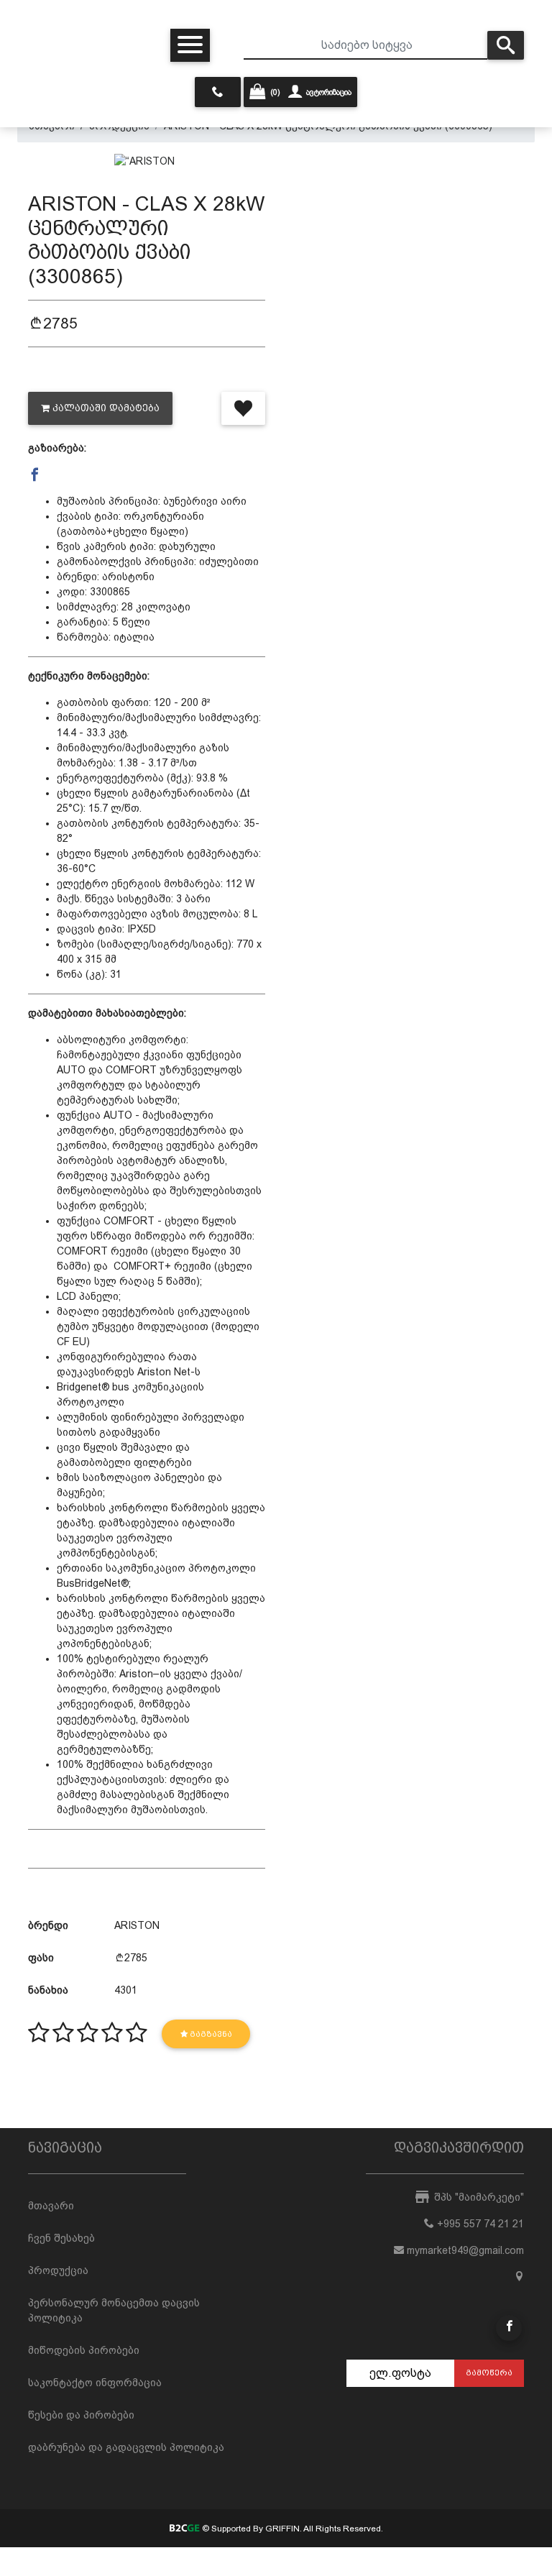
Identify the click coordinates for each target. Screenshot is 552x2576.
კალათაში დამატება (106, 408)
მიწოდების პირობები (84, 2350)
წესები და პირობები (81, 2415)
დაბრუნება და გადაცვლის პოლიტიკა (126, 2447)
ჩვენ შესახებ (61, 2238)
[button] (35, 475)
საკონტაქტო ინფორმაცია (95, 2383)
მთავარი (51, 2206)
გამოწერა (489, 2373)
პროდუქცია (58, 2270)
